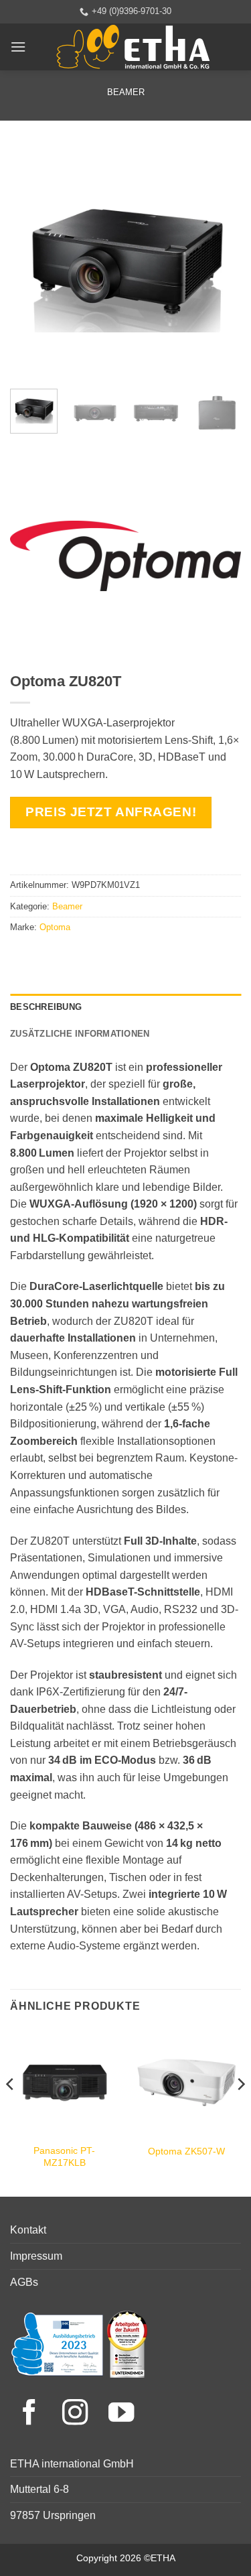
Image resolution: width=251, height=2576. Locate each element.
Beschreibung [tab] (46, 1007)
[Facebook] (33, 2414)
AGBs (24, 2282)
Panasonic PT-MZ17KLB (64, 2157)
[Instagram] (79, 2414)
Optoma (55, 927)
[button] (18, 47)
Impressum (36, 2256)
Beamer (126, 92)
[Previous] (31, 263)
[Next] (220, 263)
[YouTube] (121, 2414)
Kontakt (28, 2230)
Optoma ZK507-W (186, 2151)
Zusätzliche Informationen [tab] (80, 1034)
